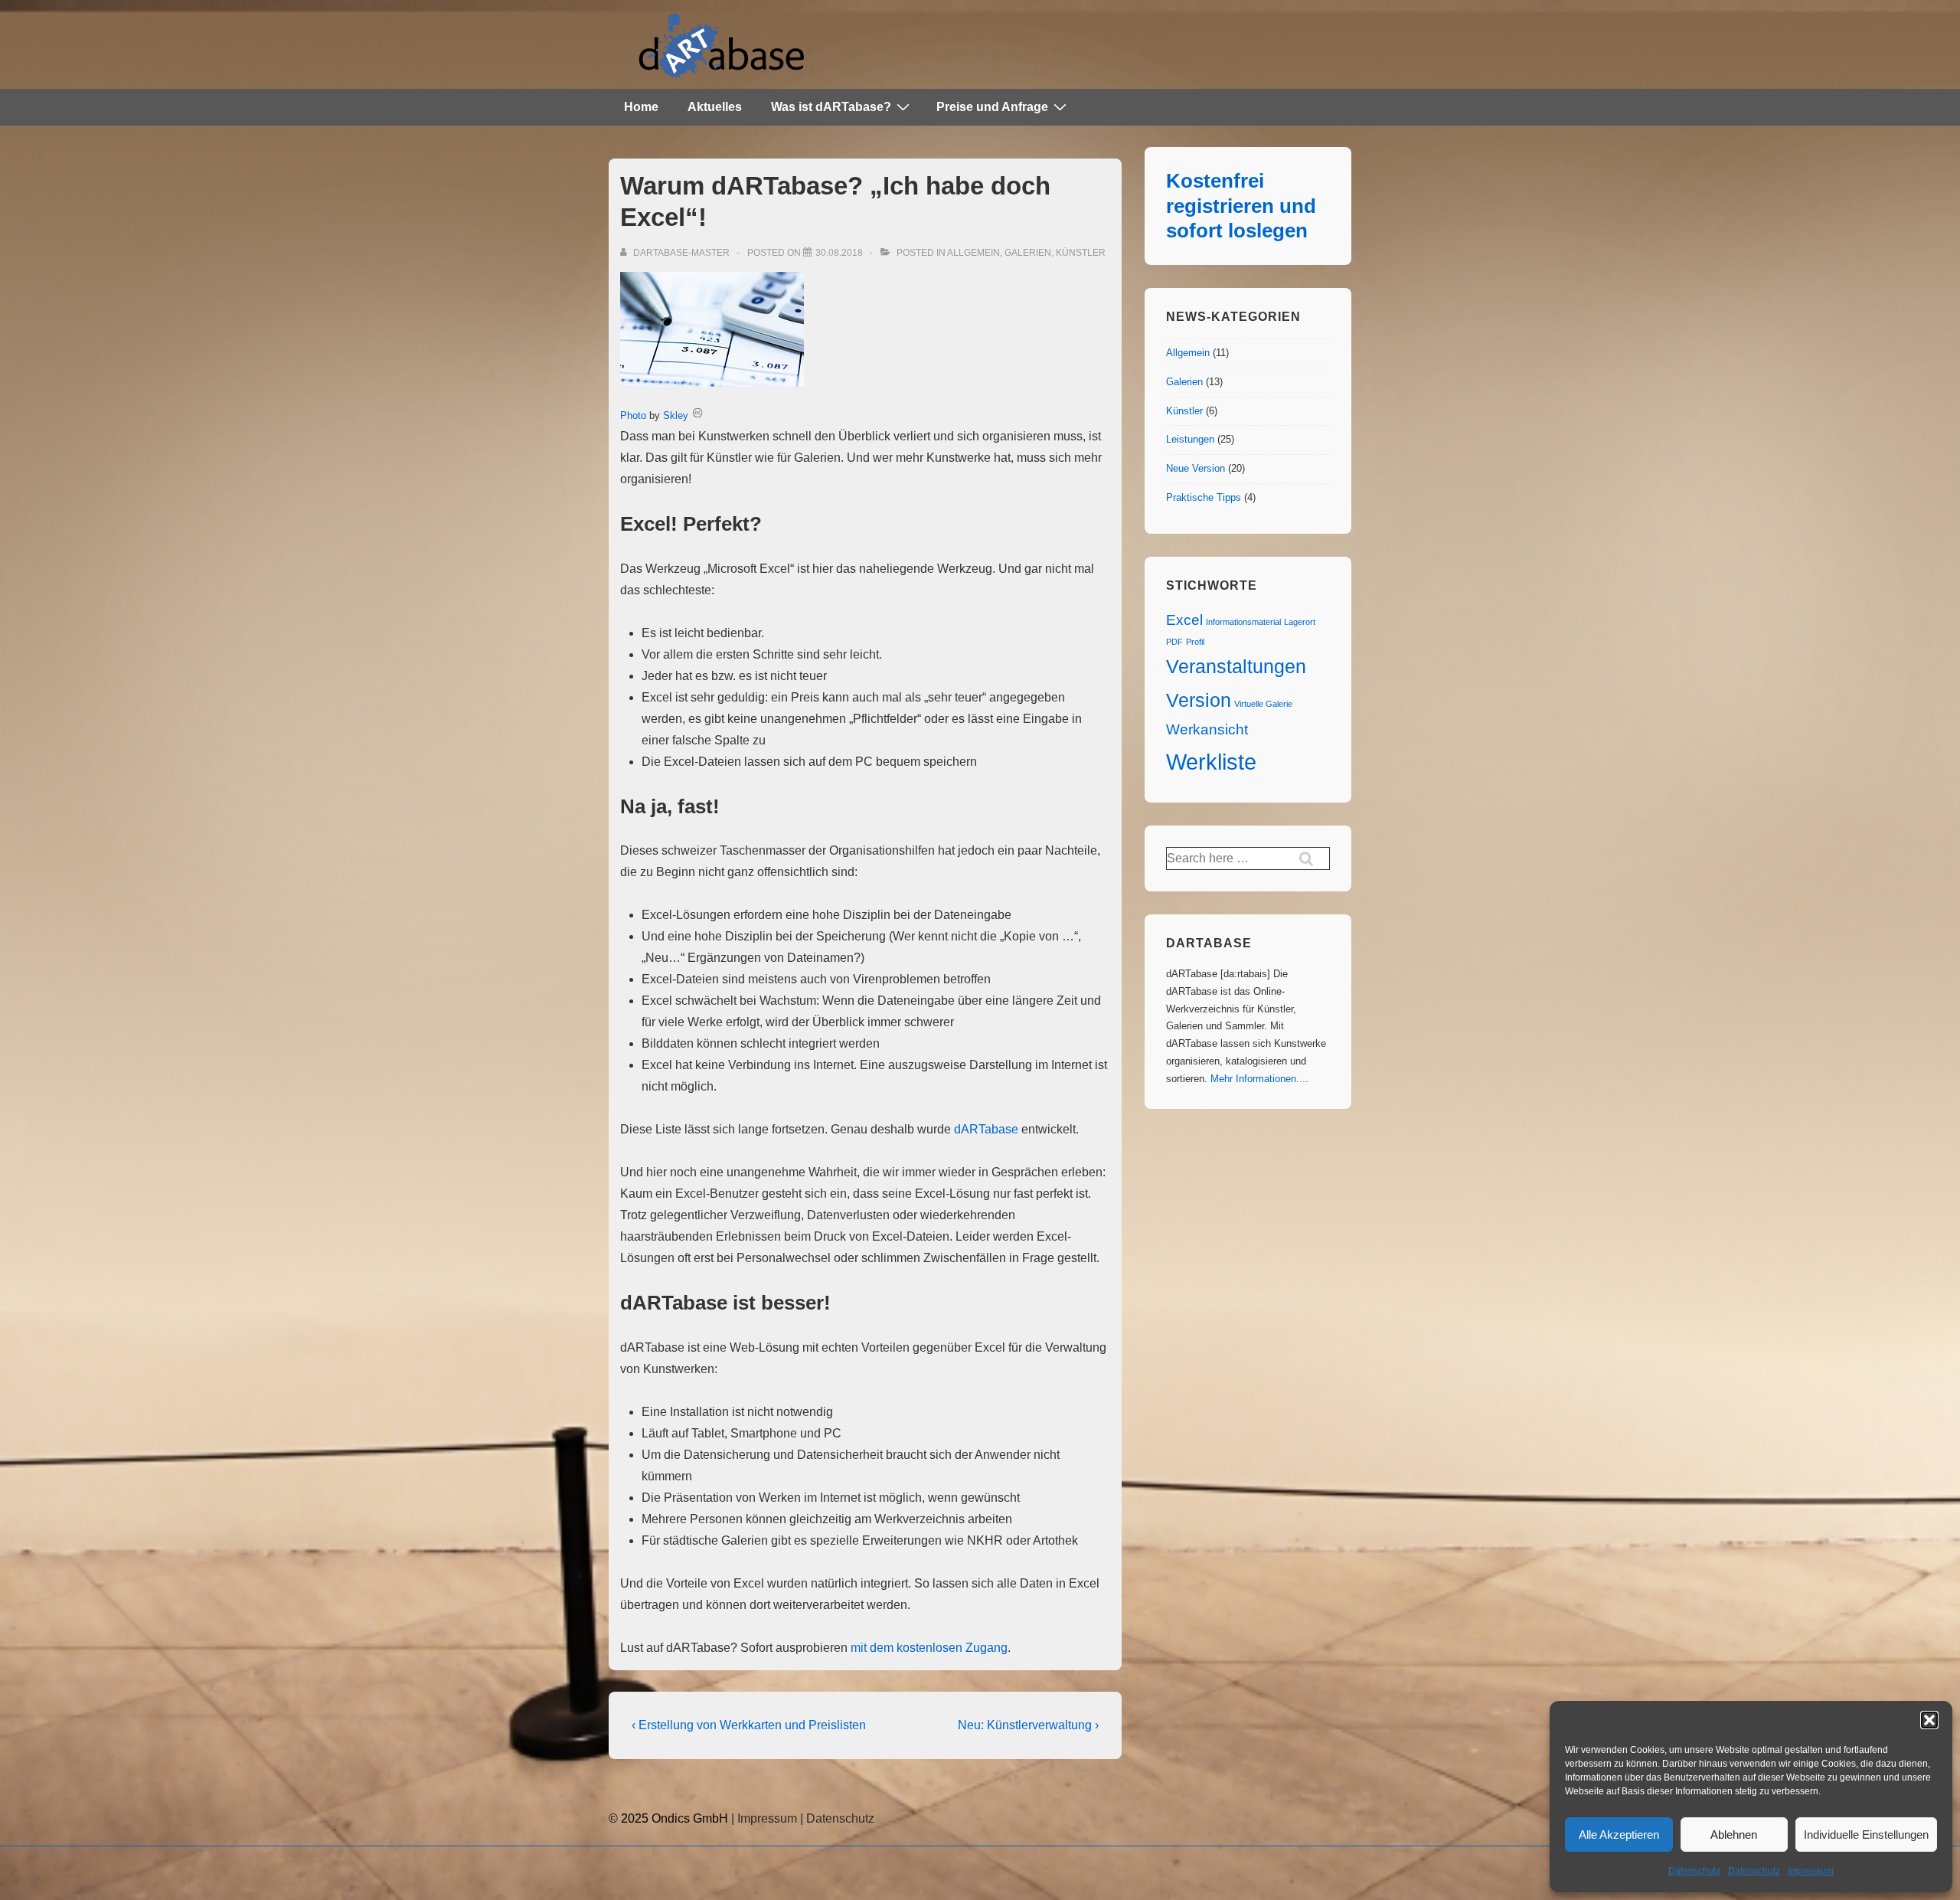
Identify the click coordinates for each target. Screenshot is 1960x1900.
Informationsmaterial (1243, 622)
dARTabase (986, 1129)
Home (641, 107)
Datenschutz (1694, 1871)
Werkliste (1211, 762)
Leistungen (1190, 439)
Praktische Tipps (1204, 497)
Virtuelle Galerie (1263, 704)
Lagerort (1300, 622)
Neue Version (1196, 468)
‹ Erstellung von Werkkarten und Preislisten (749, 1725)
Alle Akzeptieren (1619, 1835)
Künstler (1081, 253)
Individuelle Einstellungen (1866, 1835)
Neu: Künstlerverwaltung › (1028, 1725)
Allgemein (973, 253)
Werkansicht (1207, 729)
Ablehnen (1734, 1835)
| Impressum (763, 1818)
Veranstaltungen (1236, 667)
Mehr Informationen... (1258, 1079)
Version (1199, 700)
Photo (633, 415)
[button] (1929, 1720)
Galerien (1028, 253)
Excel (1184, 620)
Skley (676, 415)
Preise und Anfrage (992, 107)
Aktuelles (715, 107)
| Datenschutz (837, 1818)
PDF (1174, 642)
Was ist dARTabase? (831, 107)
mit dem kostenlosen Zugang (929, 1648)
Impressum (1811, 1871)
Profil (1195, 642)
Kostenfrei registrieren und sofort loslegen (1241, 206)
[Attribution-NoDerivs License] (697, 415)
